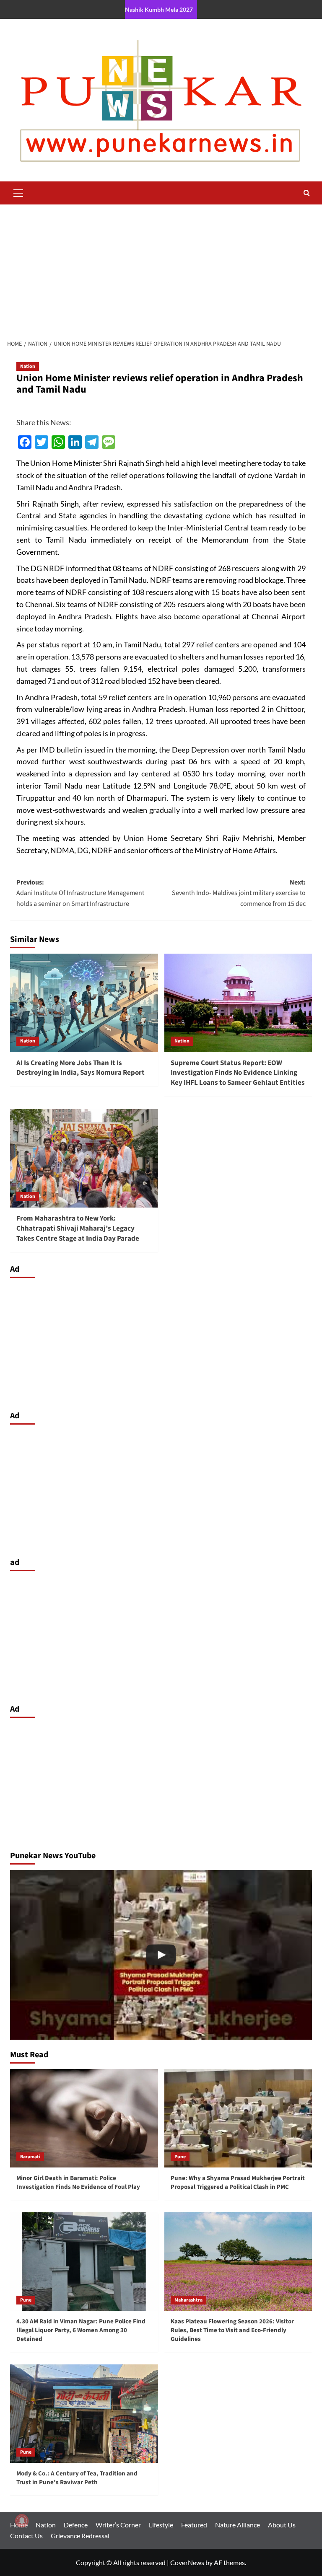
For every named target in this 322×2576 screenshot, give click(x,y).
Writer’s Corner (118, 2525)
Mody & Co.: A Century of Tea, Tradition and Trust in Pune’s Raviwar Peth (77, 2478)
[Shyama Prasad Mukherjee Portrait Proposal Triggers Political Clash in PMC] (161, 1955)
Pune (180, 2157)
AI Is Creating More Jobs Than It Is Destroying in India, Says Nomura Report (80, 1068)
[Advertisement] (161, 267)
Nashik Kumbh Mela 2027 (159, 9)
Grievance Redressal (80, 2536)
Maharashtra (188, 2300)
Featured (194, 2525)
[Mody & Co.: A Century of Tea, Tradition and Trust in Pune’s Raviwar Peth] (84, 2414)
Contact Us (26, 2536)
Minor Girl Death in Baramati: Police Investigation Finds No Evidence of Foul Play (78, 2183)
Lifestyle (161, 2525)
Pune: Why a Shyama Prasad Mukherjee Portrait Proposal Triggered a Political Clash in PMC (238, 2183)
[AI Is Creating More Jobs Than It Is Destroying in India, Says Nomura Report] (84, 1003)
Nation (28, 366)
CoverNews (187, 2562)
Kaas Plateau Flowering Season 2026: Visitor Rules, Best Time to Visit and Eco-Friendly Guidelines (232, 2330)
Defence (76, 2525)
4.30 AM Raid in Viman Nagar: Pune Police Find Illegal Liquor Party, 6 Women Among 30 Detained (81, 2330)
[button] (18, 192)
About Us (282, 2525)
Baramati (30, 2157)
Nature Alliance (238, 2525)
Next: (239, 893)
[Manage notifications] (22, 2521)
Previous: (80, 893)
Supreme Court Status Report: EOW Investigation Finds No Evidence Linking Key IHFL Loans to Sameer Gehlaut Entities (238, 1073)
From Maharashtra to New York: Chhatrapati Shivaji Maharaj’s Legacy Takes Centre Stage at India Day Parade (78, 1229)
